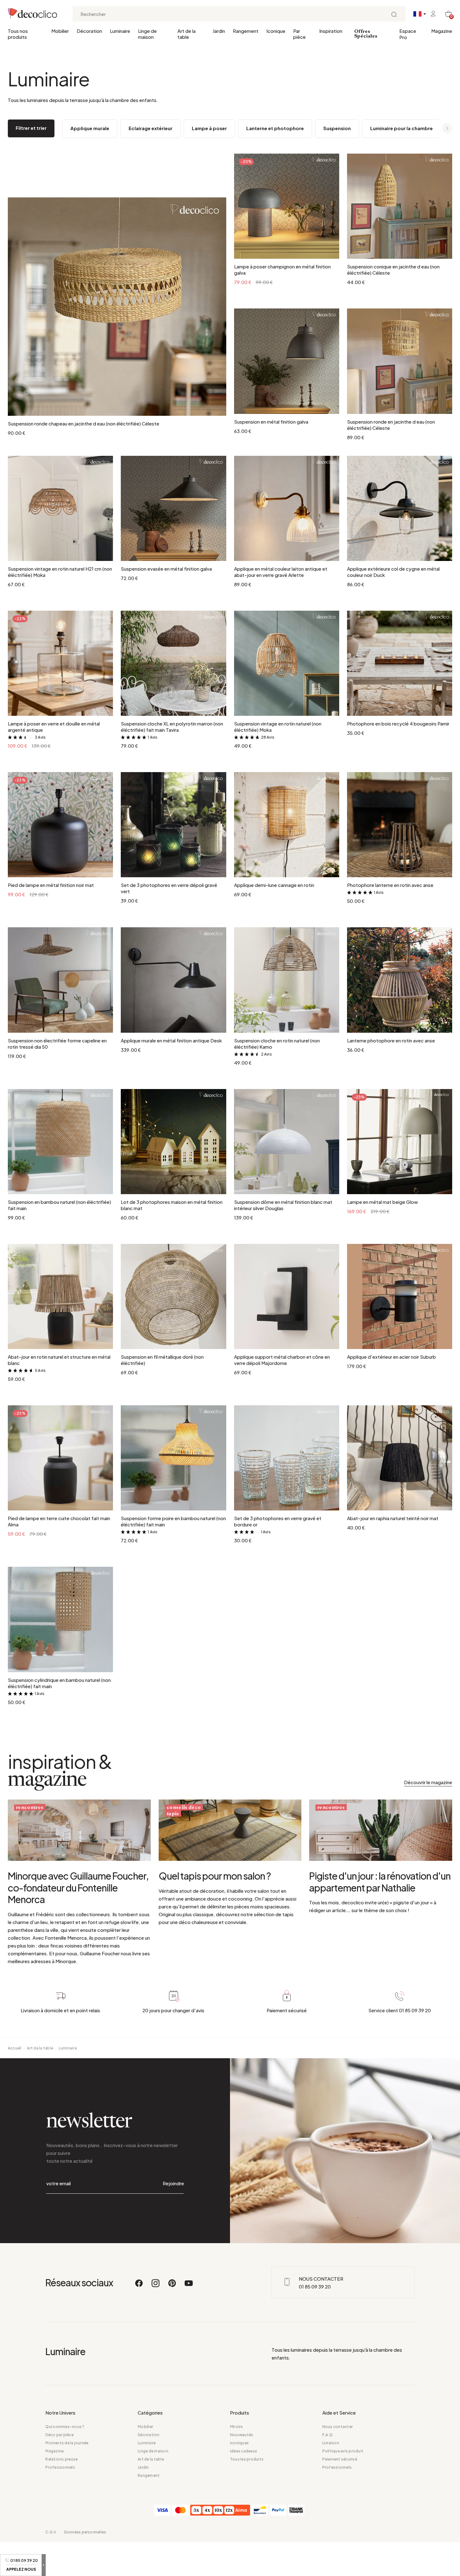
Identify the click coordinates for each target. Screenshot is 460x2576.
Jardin (219, 31)
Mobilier (60, 31)
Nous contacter (337, 2427)
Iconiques (239, 2443)
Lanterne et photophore (275, 128)
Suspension (337, 128)
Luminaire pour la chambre (401, 128)
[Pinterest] (172, 2286)
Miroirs (237, 2427)
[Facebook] (139, 2286)
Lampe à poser (209, 128)
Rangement (246, 31)
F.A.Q (327, 2435)
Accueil (15, 2048)
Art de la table (187, 34)
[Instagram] (156, 2286)
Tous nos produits (18, 34)
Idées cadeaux (243, 2451)
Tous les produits (247, 2459)
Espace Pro (408, 34)
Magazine (442, 31)
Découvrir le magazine (428, 1782)
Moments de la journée (67, 2443)
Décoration (89, 31)
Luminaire (120, 31)
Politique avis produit (343, 2451)
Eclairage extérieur (151, 128)
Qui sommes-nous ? (65, 2427)
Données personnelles (85, 2532)
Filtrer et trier (31, 128)
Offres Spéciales (366, 34)
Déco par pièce (59, 2435)
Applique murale (90, 128)
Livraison (331, 2443)
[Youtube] (189, 2286)
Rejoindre (173, 2183)
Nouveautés (242, 2435)
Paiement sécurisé (340, 2459)
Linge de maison (147, 34)
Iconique (276, 31)
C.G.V (51, 2532)
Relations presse (61, 2459)
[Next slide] (443, 129)
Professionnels (60, 2467)
